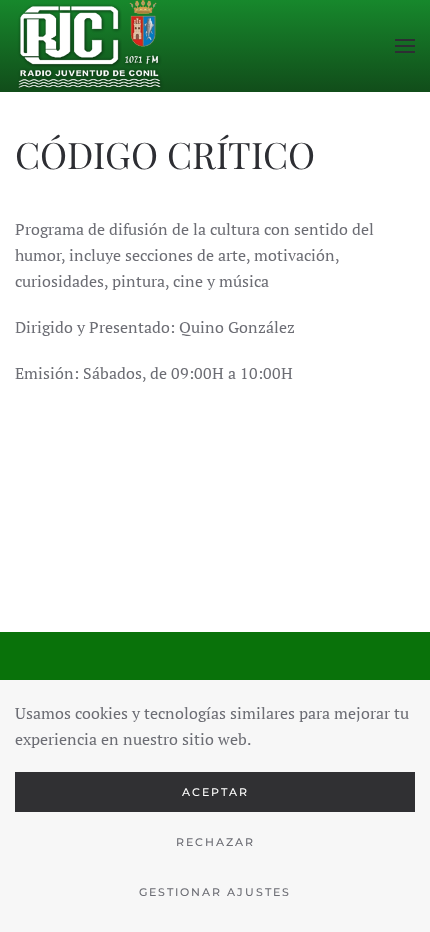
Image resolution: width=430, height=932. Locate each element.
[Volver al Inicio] (90, 46)
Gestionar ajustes (215, 892)
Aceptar (215, 792)
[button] (405, 46)
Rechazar (215, 842)
